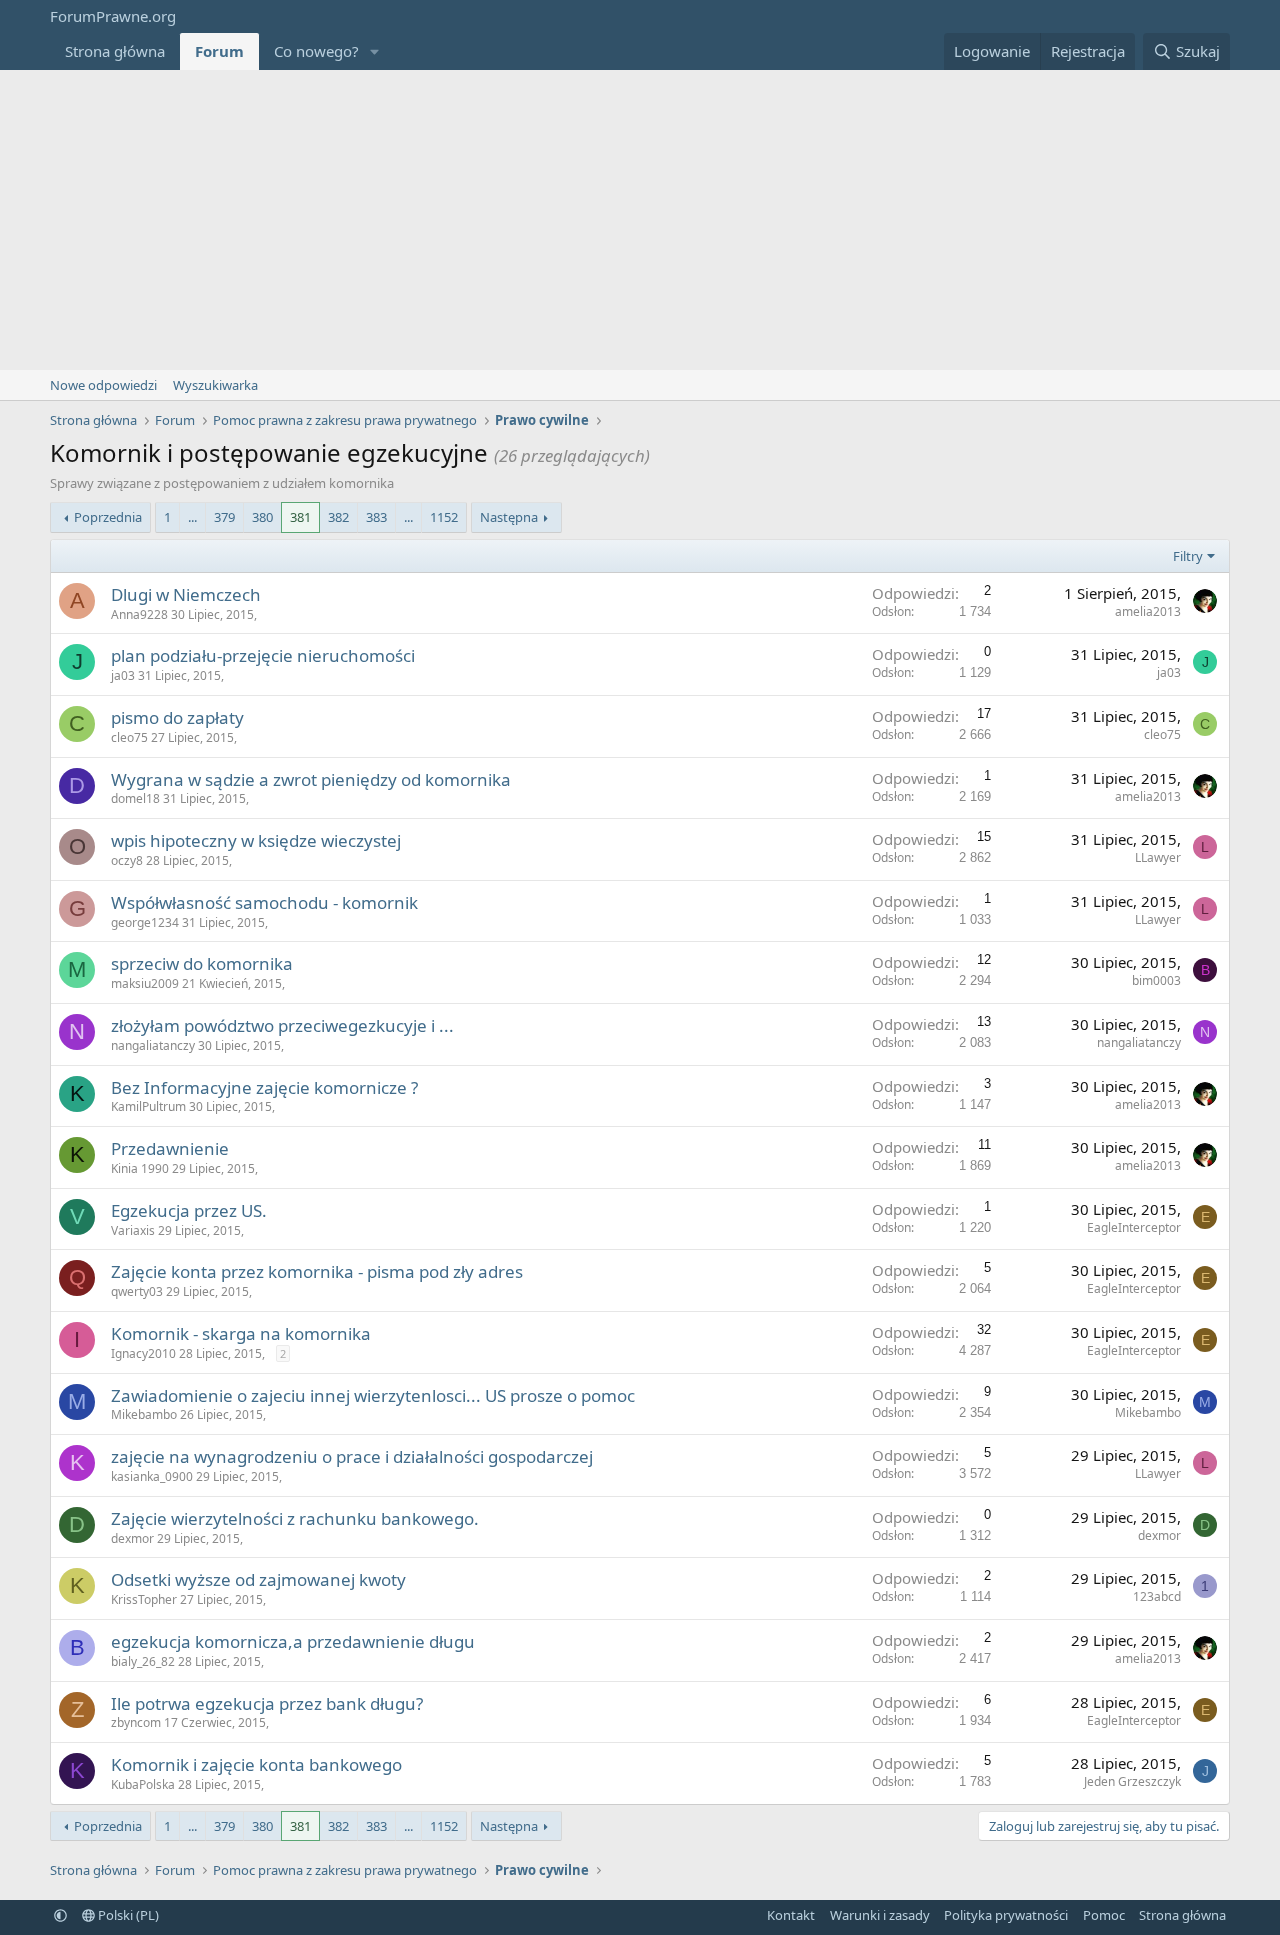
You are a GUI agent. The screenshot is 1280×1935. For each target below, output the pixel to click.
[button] (375, 51)
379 (224, 517)
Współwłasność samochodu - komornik (264, 902)
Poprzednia (108, 517)
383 (376, 517)
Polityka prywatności (1006, 1915)
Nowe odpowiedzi (103, 385)
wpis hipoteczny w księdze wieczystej (256, 840)
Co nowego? (316, 51)
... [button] (192, 517)
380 (262, 517)
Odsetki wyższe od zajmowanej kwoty (258, 1579)
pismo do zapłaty (177, 717)
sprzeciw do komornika (202, 963)
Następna (509, 517)
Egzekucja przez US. (189, 1210)
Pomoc (1104, 1915)
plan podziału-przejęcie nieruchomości (263, 655)
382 (338, 517)
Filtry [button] (1188, 556)
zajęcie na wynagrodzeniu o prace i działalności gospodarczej (352, 1456)
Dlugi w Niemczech (186, 594)
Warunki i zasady (880, 1915)
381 (300, 517)
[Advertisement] (640, 220)
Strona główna (115, 51)
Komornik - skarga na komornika (241, 1333)
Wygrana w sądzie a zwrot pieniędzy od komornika (311, 779)
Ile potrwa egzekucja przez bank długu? (267, 1703)
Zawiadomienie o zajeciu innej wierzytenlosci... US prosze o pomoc (373, 1395)
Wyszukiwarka (215, 385)
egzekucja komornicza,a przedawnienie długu (293, 1641)
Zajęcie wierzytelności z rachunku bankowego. (295, 1518)
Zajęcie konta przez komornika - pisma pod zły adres (317, 1271)
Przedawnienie (170, 1148)
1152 (444, 517)
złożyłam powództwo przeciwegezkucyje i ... (282, 1025)
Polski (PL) (127, 1915)
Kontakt (791, 1915)
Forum (219, 51)
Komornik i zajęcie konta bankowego (256, 1764)
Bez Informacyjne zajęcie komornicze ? (264, 1087)
